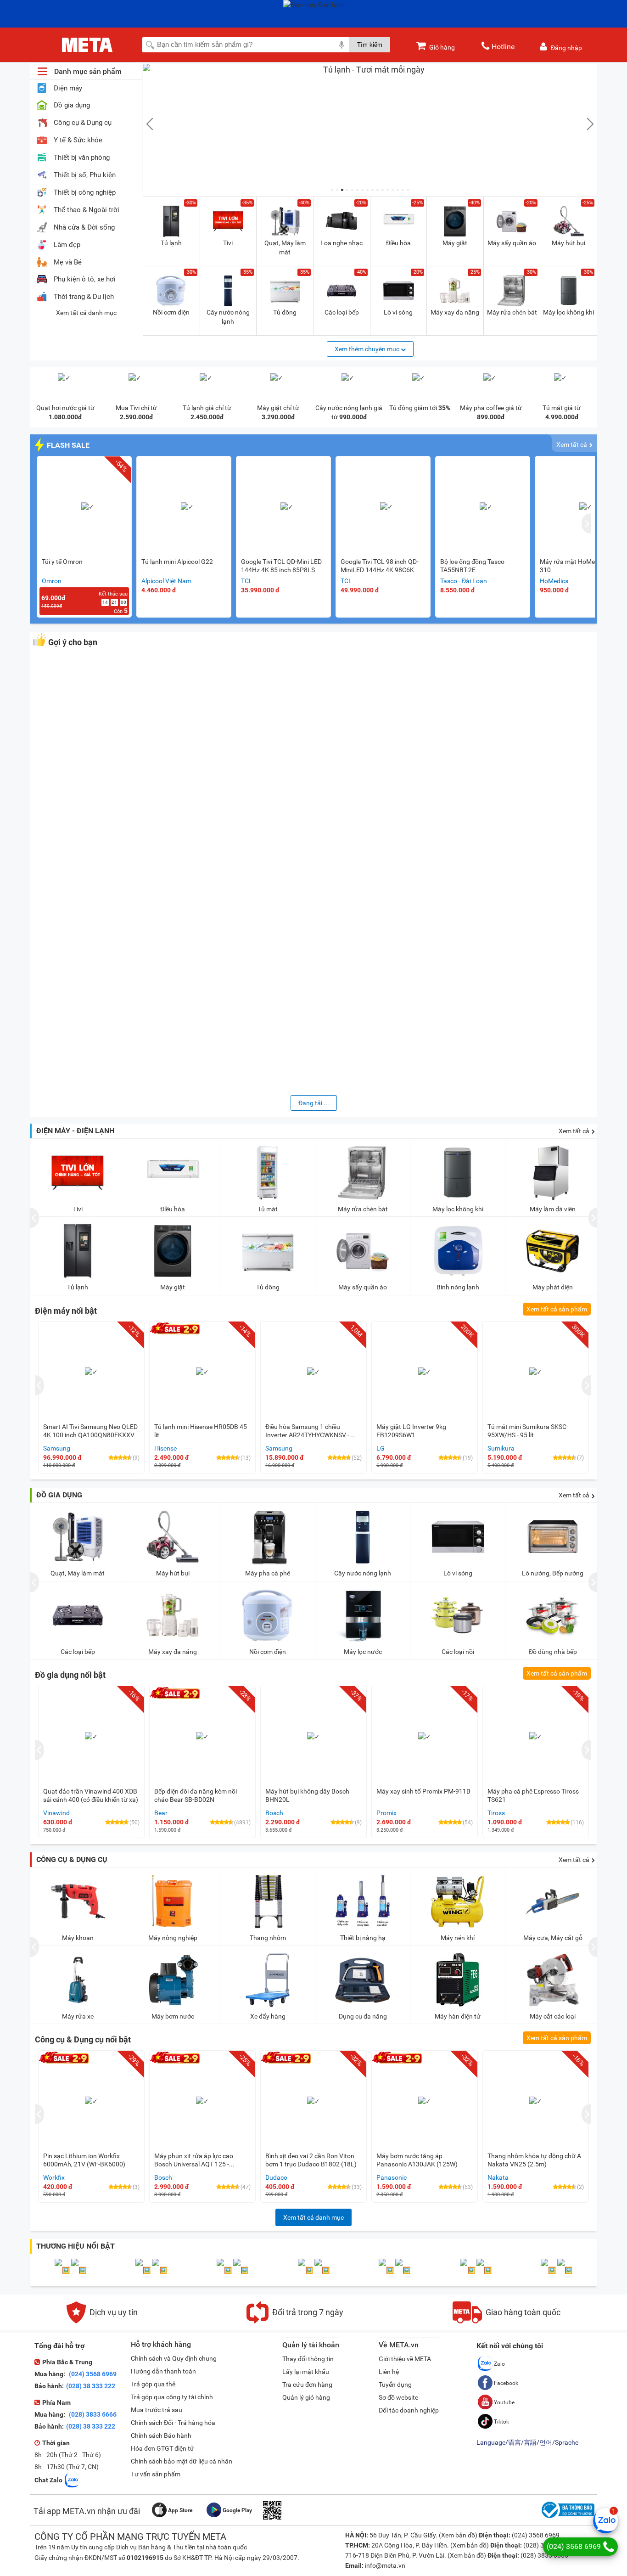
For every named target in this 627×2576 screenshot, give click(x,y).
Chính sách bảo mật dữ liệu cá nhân (182, 2461)
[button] (332, 190)
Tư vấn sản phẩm (156, 2474)
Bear (161, 1813)
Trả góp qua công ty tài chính (172, 2397)
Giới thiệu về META (405, 2359)
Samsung (57, 1448)
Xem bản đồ (458, 2535)
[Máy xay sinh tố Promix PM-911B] (425, 1737)
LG (381, 1448)
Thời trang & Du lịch (84, 297)
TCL (247, 581)
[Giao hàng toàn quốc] (507, 2321)
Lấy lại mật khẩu (306, 2372)
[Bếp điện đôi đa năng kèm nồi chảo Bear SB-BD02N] (202, 1737)
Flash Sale (68, 445)
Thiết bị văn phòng (82, 158)
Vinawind (56, 1813)
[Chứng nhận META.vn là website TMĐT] (567, 2518)
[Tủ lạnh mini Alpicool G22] (187, 507)
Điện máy (68, 88)
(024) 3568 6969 (92, 2374)
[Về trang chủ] (87, 45)
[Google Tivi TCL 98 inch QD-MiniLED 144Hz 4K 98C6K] (386, 507)
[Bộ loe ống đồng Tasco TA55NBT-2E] (486, 507)
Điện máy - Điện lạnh (75, 1131)
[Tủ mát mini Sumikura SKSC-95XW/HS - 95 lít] (536, 1372)
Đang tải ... (314, 1103)
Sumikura (501, 1448)
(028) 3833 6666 (92, 2414)
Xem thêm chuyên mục (368, 349)
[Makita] (306, 2270)
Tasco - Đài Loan (464, 581)
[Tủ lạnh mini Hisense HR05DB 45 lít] (202, 1372)
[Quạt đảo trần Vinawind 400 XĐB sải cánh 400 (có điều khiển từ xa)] (91, 1737)
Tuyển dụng (395, 2385)
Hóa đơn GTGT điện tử (162, 2448)
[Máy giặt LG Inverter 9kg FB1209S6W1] (425, 1372)
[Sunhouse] (63, 2270)
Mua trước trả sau (157, 2410)
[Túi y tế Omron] (88, 507)
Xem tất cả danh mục (86, 313)
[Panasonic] (144, 2270)
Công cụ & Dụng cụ (83, 123)
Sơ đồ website (398, 2397)
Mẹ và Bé (68, 262)
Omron (52, 581)
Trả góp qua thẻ (153, 2384)
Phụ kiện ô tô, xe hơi (85, 279)
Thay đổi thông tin (308, 2359)
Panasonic (392, 2177)
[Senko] (241, 2270)
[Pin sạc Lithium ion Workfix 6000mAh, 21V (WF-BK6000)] (91, 2101)
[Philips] (387, 2270)
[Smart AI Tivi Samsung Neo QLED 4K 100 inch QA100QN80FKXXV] (91, 1372)
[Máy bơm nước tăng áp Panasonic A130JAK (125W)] (425, 2101)
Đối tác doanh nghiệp (409, 2410)
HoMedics (554, 581)
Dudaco (276, 2177)
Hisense (165, 1448)
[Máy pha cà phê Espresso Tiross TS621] (536, 1737)
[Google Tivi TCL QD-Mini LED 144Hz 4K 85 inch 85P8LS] (287, 507)
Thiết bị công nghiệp (85, 193)
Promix (386, 1813)
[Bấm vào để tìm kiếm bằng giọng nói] (341, 45)
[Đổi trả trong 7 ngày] (295, 2321)
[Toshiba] (225, 2270)
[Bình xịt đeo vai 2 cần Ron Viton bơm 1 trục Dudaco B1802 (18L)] (313, 2101)
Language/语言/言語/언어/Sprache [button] (527, 2442)
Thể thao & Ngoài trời (87, 210)
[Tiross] (549, 2270)
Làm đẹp (67, 245)
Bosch (274, 1813)
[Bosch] (79, 2270)
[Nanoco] (468, 2270)
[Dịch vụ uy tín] (102, 2321)
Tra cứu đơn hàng (307, 2385)
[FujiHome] (160, 2270)
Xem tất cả (572, 444)
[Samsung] (484, 2270)
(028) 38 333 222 (91, 2386)
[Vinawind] (403, 2270)
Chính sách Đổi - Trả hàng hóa (173, 2423)
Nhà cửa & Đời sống (84, 228)
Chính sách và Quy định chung (174, 2358)
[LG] (322, 2270)
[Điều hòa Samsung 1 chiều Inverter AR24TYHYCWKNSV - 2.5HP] (313, 1372)
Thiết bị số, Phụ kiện (85, 175)
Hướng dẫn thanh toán (163, 2371)
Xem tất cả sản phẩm (557, 1309)
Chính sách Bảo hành (161, 2435)
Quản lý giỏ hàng (306, 2397)
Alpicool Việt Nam (166, 581)
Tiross (496, 1813)
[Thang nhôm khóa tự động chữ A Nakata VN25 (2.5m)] (536, 2101)
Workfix (54, 2177)
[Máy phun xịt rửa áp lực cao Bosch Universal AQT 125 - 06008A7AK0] (202, 2101)
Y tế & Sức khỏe (78, 140)
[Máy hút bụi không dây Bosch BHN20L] (313, 1737)
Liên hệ (389, 2372)
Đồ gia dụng (72, 105)
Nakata (498, 2177)
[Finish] (565, 2270)
